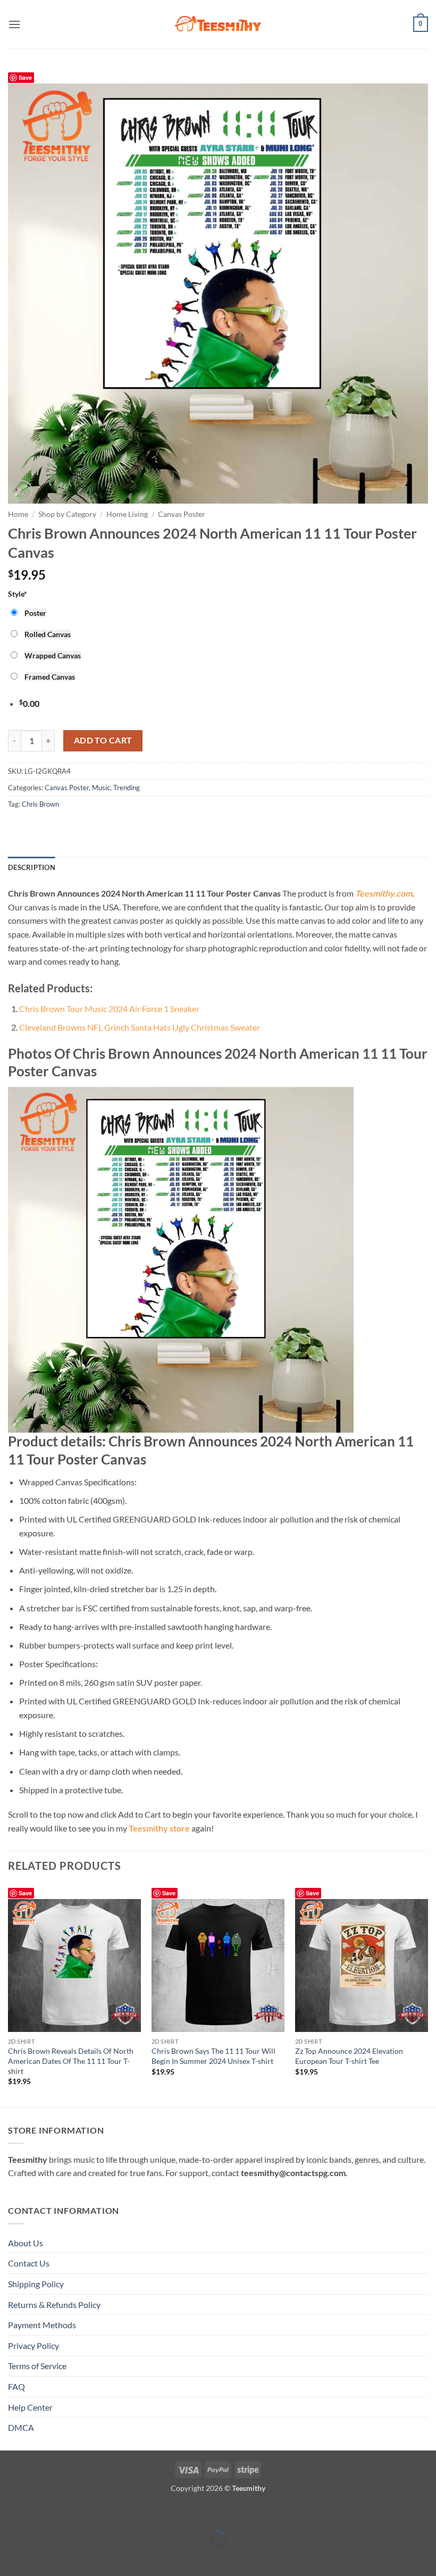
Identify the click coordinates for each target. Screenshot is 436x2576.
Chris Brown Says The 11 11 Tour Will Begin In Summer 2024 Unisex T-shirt (213, 2056)
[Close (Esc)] (102, 2512)
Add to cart (103, 740)
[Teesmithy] (218, 24)
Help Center (30, 2407)
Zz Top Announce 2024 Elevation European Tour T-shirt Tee (349, 2056)
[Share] (72, 2512)
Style (18, 594)
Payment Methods (42, 2325)
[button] (14, 24)
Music (101, 788)
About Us (26, 2243)
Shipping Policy (36, 2284)
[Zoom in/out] (10, 2512)
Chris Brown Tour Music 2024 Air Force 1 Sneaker (109, 1009)
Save (25, 77)
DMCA (21, 2427)
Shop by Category (67, 514)
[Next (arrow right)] (41, 2557)
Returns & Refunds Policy (54, 2305)
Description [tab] (32, 867)
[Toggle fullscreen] (41, 2512)
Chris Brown (40, 804)
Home (18, 514)
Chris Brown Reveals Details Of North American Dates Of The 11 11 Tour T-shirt (71, 2061)
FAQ (16, 2386)
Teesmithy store (159, 1828)
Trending (127, 788)
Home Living (127, 514)
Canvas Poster (182, 514)
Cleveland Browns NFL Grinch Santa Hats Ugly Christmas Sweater (140, 1027)
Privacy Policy (33, 2345)
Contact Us (29, 2263)
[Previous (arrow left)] (10, 2557)
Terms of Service (37, 2366)
